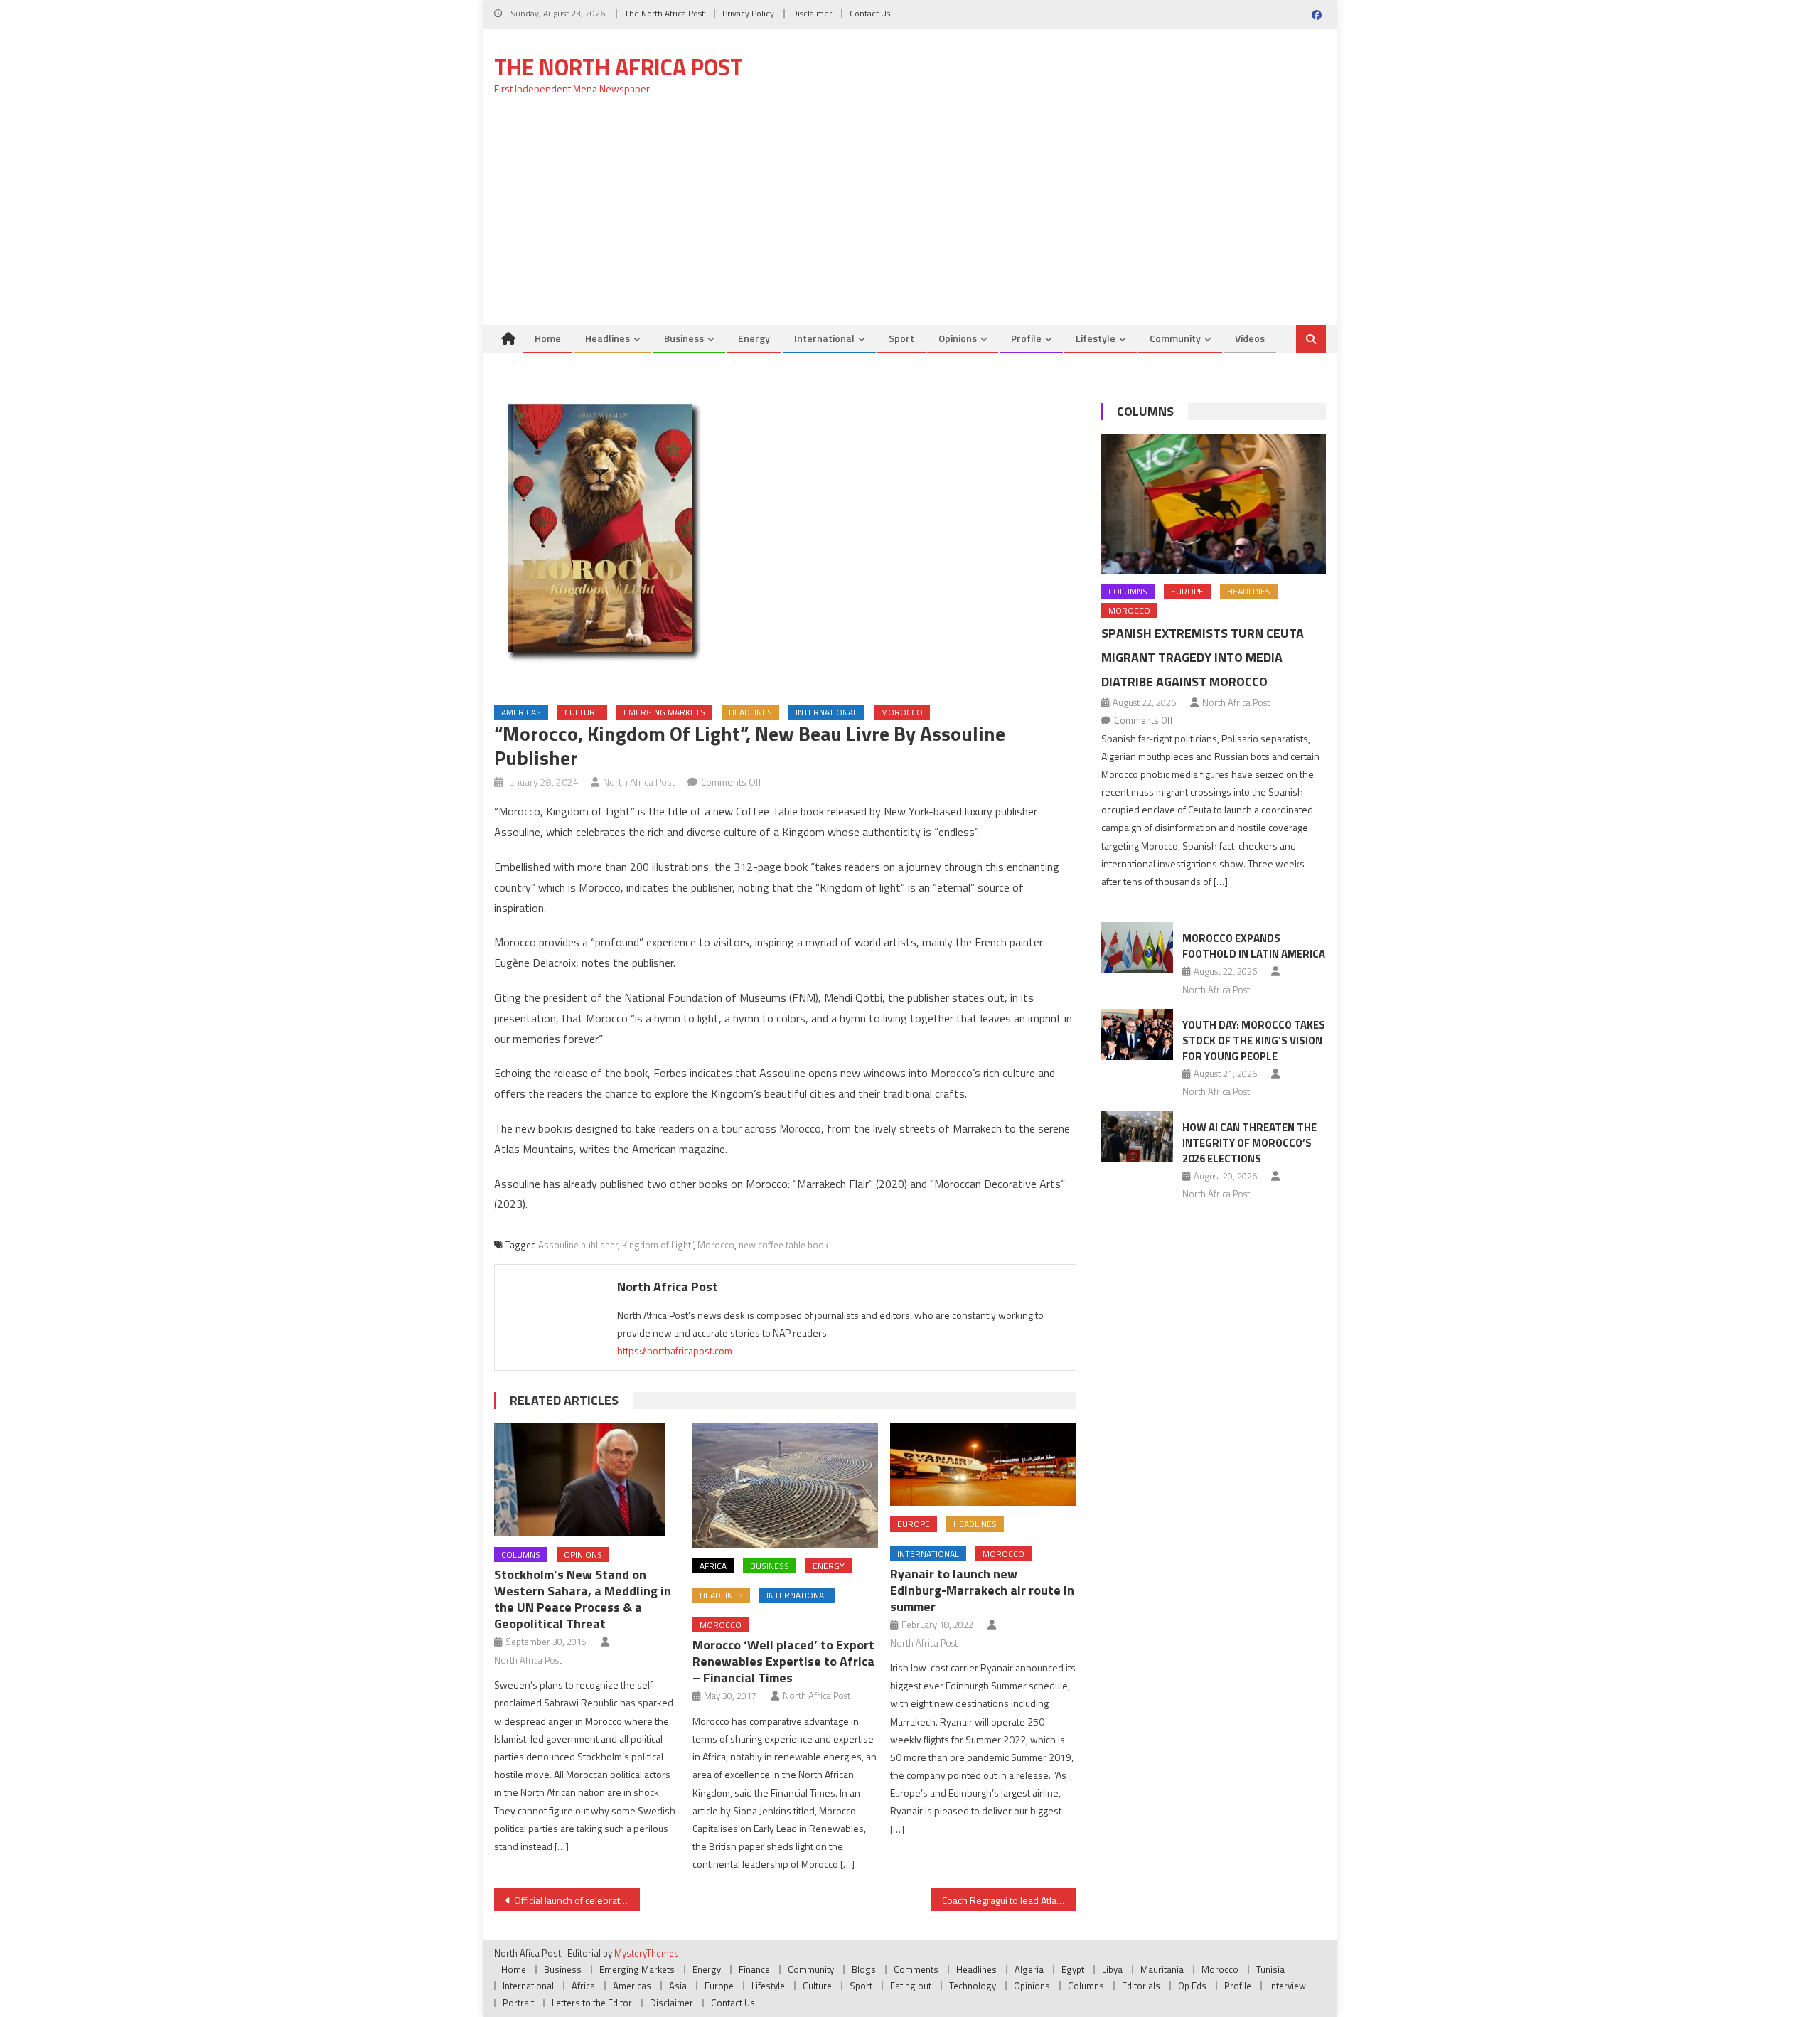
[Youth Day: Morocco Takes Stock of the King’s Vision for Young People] (1137, 1034)
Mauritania (1162, 1969)
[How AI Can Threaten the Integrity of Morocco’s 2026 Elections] (1137, 1137)
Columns (521, 1555)
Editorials (1141, 1986)
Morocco (902, 712)
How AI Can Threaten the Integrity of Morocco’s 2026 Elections (1249, 1143)
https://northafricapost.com (675, 1350)
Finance (754, 1969)
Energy (754, 338)
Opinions (958, 338)
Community (1175, 338)
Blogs (864, 1969)
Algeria (1029, 1969)
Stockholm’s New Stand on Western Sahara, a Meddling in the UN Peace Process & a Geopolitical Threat (583, 1599)
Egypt (1073, 1969)
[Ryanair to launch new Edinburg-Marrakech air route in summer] (983, 1465)
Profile (1026, 338)
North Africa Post (639, 782)
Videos (1250, 338)
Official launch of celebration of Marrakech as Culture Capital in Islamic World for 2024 (577, 1900)
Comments (916, 1969)
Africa (713, 1566)
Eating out (911, 1986)
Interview (1288, 1986)
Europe (914, 1524)
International (824, 338)
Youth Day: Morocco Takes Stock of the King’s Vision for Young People (1254, 1040)
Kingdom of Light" (658, 1245)
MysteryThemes (647, 1953)
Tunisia (1270, 1969)
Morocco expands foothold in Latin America (1254, 946)
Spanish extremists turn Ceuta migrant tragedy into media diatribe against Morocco (1203, 657)
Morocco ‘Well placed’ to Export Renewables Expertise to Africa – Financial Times (783, 1661)
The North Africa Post (664, 13)
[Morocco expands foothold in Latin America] (1137, 948)
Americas (521, 712)
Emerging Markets (664, 712)
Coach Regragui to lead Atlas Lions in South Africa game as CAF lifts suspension (1009, 1900)
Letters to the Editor (592, 2003)
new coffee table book (783, 1245)
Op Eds (1192, 1986)
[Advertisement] (910, 218)
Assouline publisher (578, 1245)
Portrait (518, 2003)
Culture (582, 712)
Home (548, 338)
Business (684, 338)
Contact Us (870, 13)
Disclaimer (812, 13)
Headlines (607, 338)
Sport (901, 338)
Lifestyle (1096, 338)
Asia (678, 1986)
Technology (973, 1986)
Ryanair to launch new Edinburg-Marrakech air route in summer (982, 1590)
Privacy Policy (748, 13)
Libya (1112, 1969)
